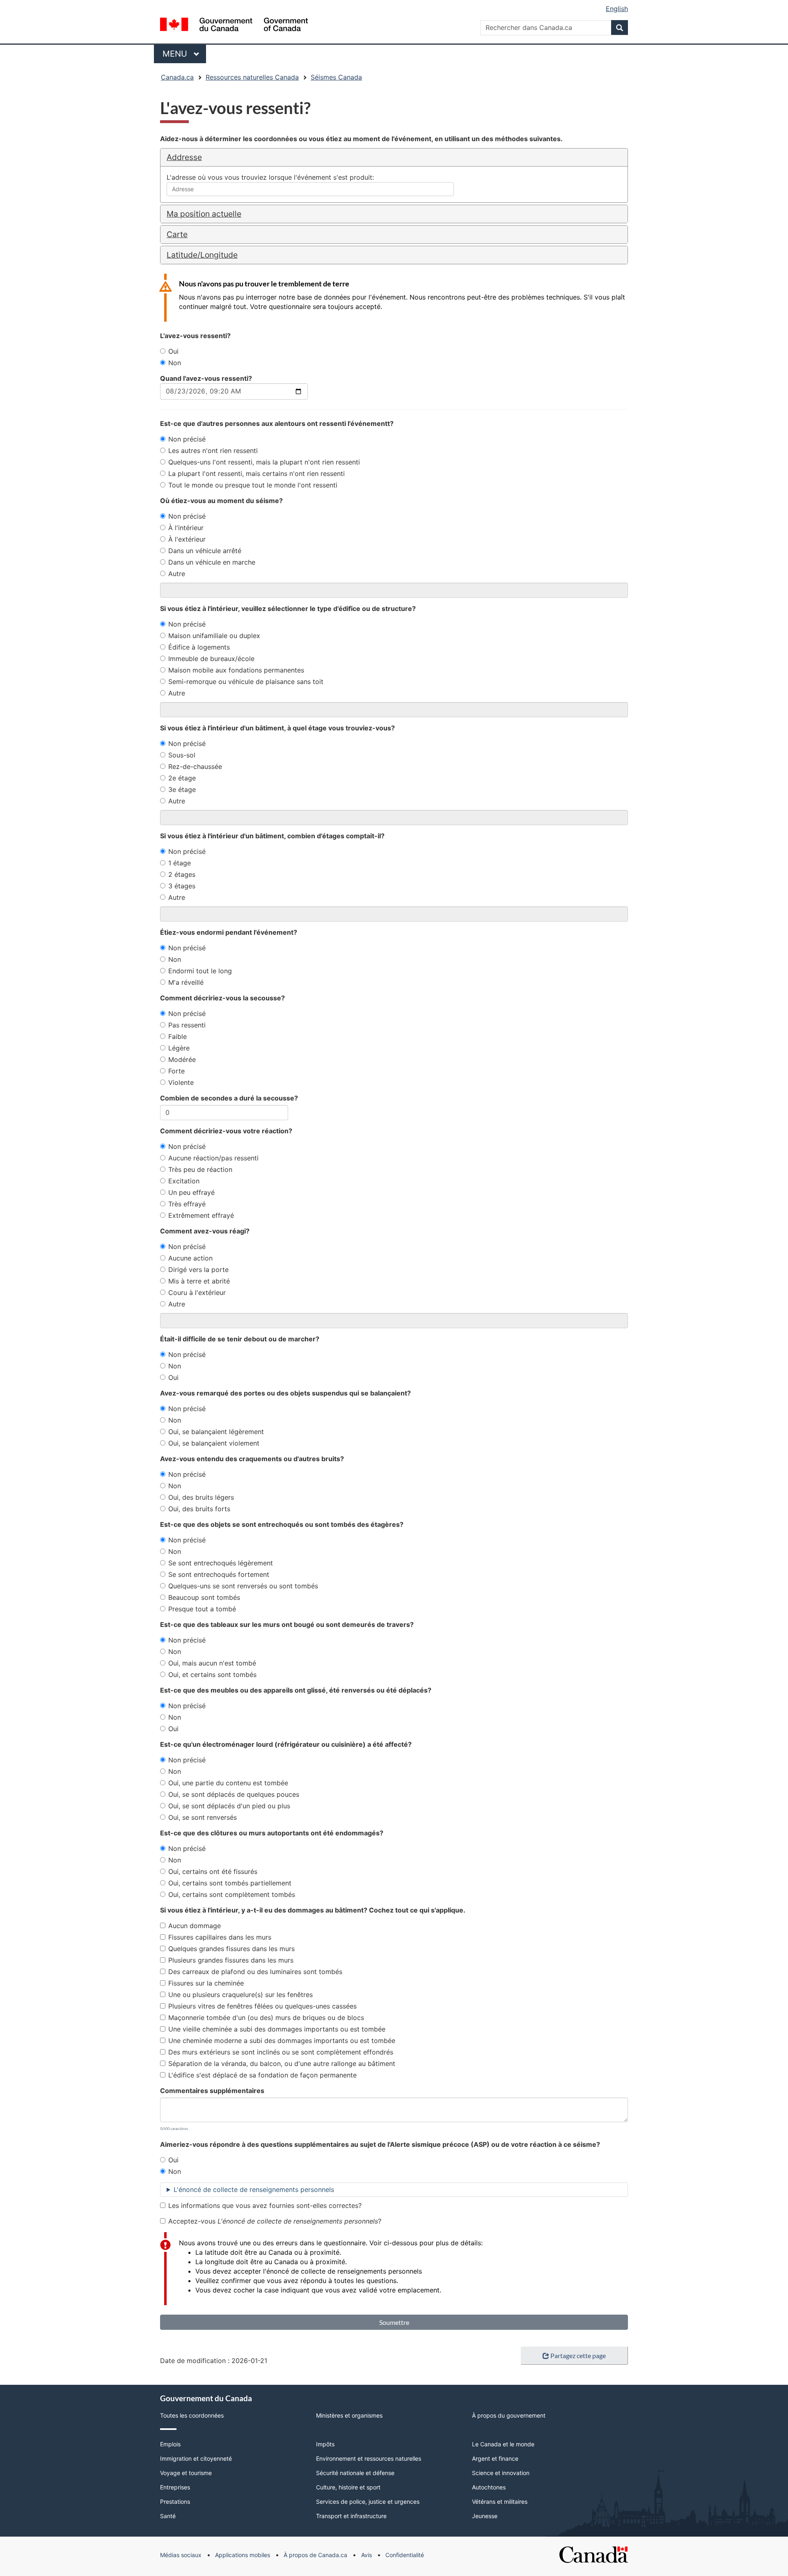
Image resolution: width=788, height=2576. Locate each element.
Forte (176, 1071)
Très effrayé (187, 1204)
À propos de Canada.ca (315, 2555)
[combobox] (310, 189)
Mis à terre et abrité (199, 1281)
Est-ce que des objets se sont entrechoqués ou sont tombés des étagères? (282, 1524)
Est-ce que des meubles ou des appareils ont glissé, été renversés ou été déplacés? (296, 1690)
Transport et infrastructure (351, 2516)
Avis (367, 2555)
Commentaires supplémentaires (212, 2091)
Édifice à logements (199, 647)
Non (175, 363)
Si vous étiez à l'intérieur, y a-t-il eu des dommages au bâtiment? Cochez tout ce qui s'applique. (313, 1910)
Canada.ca (177, 77)
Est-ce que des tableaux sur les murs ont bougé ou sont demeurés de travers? (287, 1624)
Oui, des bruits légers (201, 1497)
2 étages (182, 874)
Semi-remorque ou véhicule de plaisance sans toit (246, 682)
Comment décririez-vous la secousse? (222, 998)
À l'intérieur (186, 528)
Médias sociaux (181, 2555)
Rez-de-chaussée (195, 766)
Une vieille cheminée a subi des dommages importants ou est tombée (277, 2029)
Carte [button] (177, 234)
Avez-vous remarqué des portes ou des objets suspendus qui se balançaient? (285, 1393)
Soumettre (394, 2322)
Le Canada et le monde (503, 2444)
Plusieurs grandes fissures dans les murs (231, 1960)
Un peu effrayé (191, 1192)
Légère (179, 1048)
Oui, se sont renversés (203, 1817)
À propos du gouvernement (509, 2415)
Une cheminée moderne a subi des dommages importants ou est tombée (282, 2041)
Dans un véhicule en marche (212, 562)
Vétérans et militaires (500, 2502)
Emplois (170, 2444)
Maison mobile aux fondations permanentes (236, 670)
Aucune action (190, 1258)
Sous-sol (182, 755)
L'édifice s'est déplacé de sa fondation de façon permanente (262, 2075)
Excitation (184, 1181)
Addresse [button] (184, 157)
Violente (181, 1082)
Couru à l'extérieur (197, 1293)
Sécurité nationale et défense (355, 2473)
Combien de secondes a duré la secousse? (229, 1098)
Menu (184, 54)
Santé (168, 2516)
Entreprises (175, 2487)
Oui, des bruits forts (199, 1509)
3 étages (182, 886)
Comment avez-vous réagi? (205, 1231)
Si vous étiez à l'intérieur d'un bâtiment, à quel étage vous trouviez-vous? (277, 728)
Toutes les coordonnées (192, 2415)
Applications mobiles (243, 2555)
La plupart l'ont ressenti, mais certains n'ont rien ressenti (257, 474)
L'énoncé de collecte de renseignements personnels (254, 2189)
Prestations (175, 2502)
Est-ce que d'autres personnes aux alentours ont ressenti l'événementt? (277, 423)
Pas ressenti (187, 1025)
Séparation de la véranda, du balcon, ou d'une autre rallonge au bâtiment (282, 2064)
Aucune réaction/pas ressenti (213, 1158)
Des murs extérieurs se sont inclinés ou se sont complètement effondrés (281, 2052)
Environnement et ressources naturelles (369, 2458)
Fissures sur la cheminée (206, 1983)
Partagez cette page (578, 2355)
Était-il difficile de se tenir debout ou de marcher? (240, 1339)
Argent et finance (495, 2458)
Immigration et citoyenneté (196, 2458)
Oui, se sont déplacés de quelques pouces (234, 1794)
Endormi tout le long (200, 971)
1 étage (180, 863)
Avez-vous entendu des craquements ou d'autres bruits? (252, 1459)
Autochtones (489, 2487)
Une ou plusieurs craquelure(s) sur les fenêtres (241, 1995)
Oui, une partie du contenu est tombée (228, 1783)
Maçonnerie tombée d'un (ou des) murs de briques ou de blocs (266, 2018)
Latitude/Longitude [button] (202, 255)
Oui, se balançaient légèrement (216, 1432)
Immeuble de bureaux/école (211, 659)
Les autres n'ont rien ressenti (213, 451)
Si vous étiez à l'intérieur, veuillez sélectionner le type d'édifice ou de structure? (288, 609)
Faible (178, 1036)
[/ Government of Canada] (234, 26)
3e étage (182, 789)
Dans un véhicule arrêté (205, 551)
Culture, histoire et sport (348, 2487)
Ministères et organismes (349, 2415)
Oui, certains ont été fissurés (213, 1871)
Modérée (182, 1059)
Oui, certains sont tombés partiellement (230, 1883)
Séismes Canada (336, 77)
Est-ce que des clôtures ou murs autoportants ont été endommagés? (272, 1833)
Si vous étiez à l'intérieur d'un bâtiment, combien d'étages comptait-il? (272, 836)
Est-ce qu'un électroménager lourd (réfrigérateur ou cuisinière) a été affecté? (286, 1744)
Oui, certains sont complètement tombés (232, 1894)
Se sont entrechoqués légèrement (221, 1563)
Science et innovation (501, 2473)
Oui (173, 351)
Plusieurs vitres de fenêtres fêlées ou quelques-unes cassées (262, 2006)
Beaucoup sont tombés (204, 1597)
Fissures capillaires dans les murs (220, 1937)
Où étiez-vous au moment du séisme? (221, 501)
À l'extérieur (187, 539)
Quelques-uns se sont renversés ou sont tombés (243, 1586)
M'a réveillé (186, 982)
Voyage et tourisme (186, 2473)
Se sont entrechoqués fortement (219, 1574)
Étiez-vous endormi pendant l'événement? (229, 932)
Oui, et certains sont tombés (212, 1675)
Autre (177, 574)
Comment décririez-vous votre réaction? (226, 1131)
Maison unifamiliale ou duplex (214, 636)
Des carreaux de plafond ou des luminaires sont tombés (255, 1972)
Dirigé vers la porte (198, 1270)
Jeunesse (485, 2516)
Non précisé (187, 439)
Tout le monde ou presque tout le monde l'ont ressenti (253, 485)
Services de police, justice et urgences (368, 2502)
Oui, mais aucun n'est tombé (212, 1663)
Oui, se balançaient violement (214, 1443)
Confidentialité (405, 2555)
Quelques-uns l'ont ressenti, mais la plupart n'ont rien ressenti (264, 462)
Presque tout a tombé (202, 1609)
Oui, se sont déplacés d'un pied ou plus (229, 1806)
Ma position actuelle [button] (204, 214)
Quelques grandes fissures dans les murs (231, 1949)
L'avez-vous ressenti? (195, 336)
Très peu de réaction (200, 1169)
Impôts (325, 2444)
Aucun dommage (195, 1926)
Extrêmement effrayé (201, 1215)
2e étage (182, 778)
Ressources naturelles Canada (252, 77)
